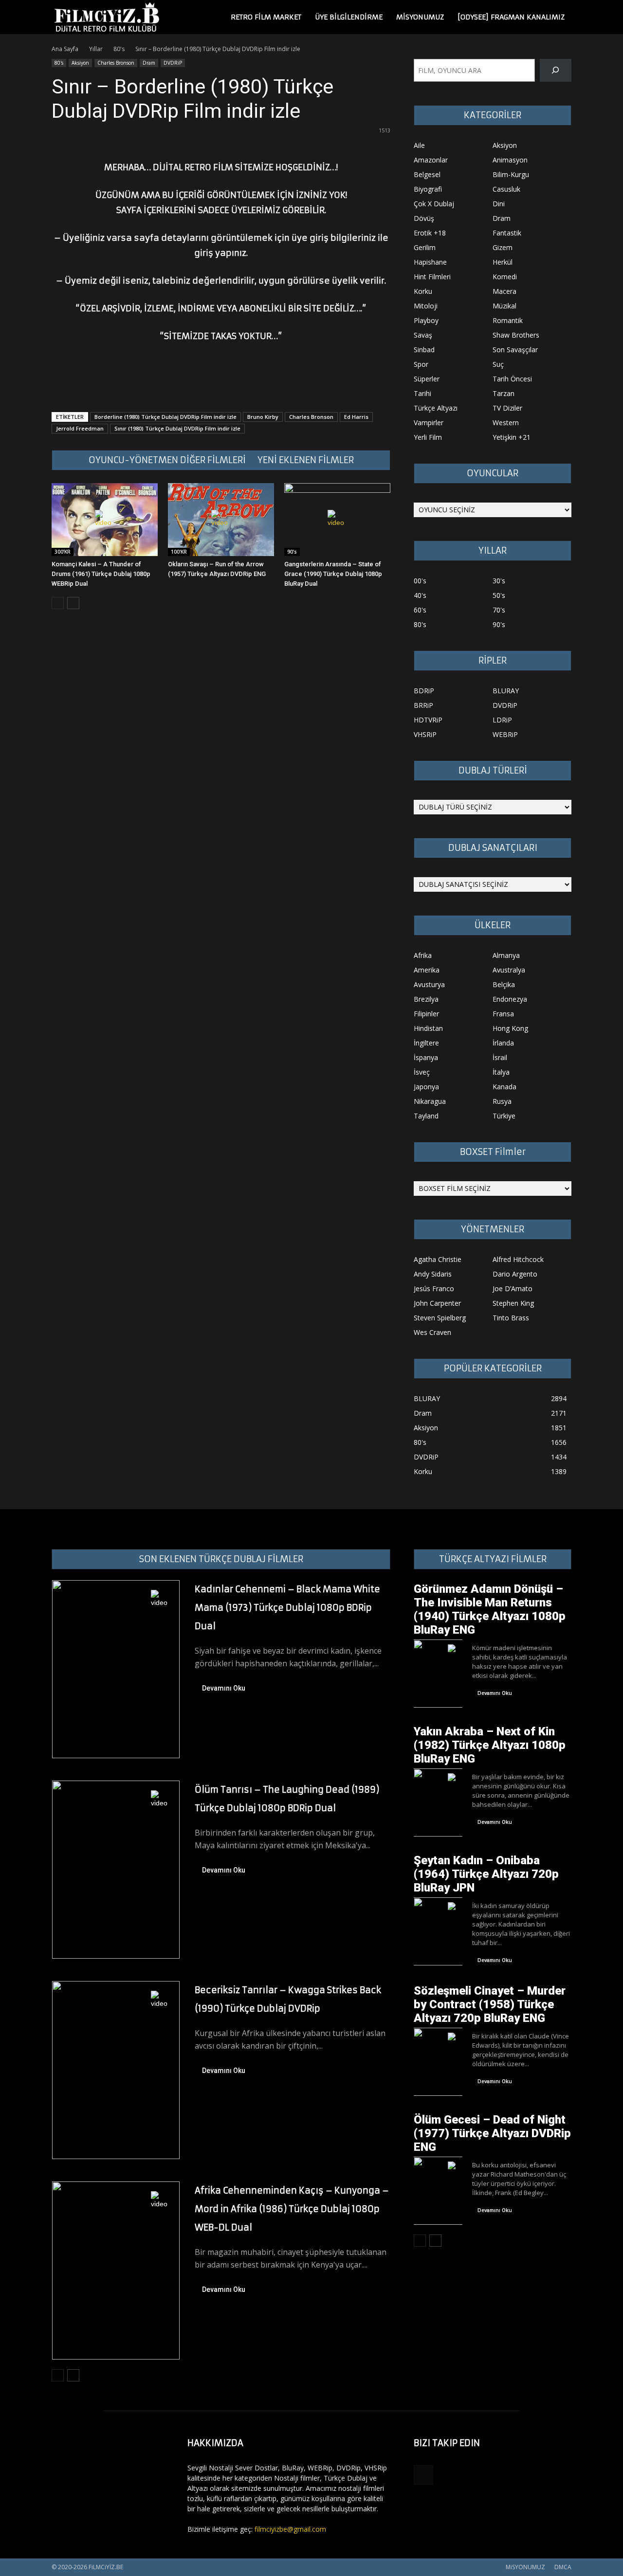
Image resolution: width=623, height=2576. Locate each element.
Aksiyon (80, 63)
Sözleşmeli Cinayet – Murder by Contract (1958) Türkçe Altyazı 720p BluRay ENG (490, 2004)
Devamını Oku (224, 1688)
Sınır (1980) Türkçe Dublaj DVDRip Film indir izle (177, 428)
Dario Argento (515, 1274)
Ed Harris (356, 417)
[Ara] (556, 70)
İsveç (422, 1072)
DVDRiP (173, 63)
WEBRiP (505, 734)
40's (420, 595)
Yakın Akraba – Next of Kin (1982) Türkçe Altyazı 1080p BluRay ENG (490, 1745)
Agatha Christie (438, 1259)
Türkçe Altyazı (436, 408)
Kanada (504, 1087)
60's (420, 610)
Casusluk (506, 189)
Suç (498, 364)
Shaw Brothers (516, 335)
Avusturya (429, 984)
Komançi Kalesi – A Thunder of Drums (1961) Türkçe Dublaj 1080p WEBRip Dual (101, 574)
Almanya (506, 955)
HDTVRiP (428, 720)
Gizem (503, 247)
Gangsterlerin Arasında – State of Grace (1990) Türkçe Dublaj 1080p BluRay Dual (333, 574)
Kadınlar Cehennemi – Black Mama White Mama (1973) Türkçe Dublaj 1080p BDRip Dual (287, 1608)
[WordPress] (423, 2475)
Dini (499, 204)
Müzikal (504, 306)
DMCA (563, 2567)
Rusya (502, 1101)
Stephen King (513, 1303)
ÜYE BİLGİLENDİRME (349, 17)
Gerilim (425, 247)
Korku (423, 291)
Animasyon (510, 160)
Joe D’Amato (513, 1288)
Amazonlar (431, 160)
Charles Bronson (116, 63)
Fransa (503, 1014)
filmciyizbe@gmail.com (290, 2529)
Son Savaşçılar (515, 350)
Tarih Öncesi (512, 379)
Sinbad (424, 350)
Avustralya (509, 970)
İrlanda (503, 1043)
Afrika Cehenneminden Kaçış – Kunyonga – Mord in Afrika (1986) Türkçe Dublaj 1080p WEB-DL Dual (292, 2209)
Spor (421, 364)
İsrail (500, 1057)
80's (119, 49)
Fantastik (507, 233)
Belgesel (427, 174)
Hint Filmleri (432, 277)
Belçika (504, 984)
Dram (149, 63)
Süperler (427, 379)
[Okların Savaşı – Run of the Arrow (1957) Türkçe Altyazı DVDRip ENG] (221, 520)
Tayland (426, 1116)
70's (499, 610)
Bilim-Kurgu (511, 174)
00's (420, 581)
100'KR (179, 552)
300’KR (63, 552)
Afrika (423, 955)
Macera (504, 291)
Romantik (508, 320)
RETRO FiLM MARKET (266, 17)
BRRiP (423, 705)
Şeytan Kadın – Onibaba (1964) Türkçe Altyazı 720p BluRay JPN (486, 1874)
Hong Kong (510, 1028)
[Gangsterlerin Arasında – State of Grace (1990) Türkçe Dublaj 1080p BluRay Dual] (337, 520)
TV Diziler (507, 408)
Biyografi (428, 189)
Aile (419, 145)
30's (499, 581)
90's (292, 552)
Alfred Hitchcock (518, 1259)
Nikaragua (430, 1101)
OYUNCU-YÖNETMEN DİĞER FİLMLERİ (167, 460)
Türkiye (504, 1116)
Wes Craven (432, 1332)
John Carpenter (437, 1303)
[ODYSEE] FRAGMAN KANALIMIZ (511, 17)
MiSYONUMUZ (420, 17)
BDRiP (424, 691)
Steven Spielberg (440, 1318)
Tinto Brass (511, 1318)
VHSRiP (425, 734)
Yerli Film (428, 437)
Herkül (503, 262)
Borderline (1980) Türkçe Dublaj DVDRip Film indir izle (165, 417)
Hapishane (430, 262)
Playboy (426, 320)
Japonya (426, 1087)
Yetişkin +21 (512, 437)
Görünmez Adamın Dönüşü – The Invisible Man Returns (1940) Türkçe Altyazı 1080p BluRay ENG (490, 1609)
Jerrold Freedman (80, 428)
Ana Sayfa (65, 49)
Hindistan (428, 1028)
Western (506, 423)
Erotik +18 (430, 233)
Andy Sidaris (433, 1274)
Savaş (423, 335)
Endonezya (510, 999)
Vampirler (429, 423)
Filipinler (426, 1014)
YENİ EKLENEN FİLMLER (306, 460)
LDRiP (502, 720)
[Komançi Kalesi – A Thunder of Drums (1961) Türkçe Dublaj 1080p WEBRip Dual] (105, 520)
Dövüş (424, 218)
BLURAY (506, 691)
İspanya (426, 1057)
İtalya (501, 1072)
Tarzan (504, 393)
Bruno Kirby (263, 417)
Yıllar (96, 49)
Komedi (505, 277)
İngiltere (426, 1043)
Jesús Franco (434, 1288)
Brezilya (426, 999)
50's (499, 595)
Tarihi (422, 393)
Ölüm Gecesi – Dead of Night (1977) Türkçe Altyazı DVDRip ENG (492, 2133)
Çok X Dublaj (434, 204)
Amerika (427, 970)
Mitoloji (426, 306)
